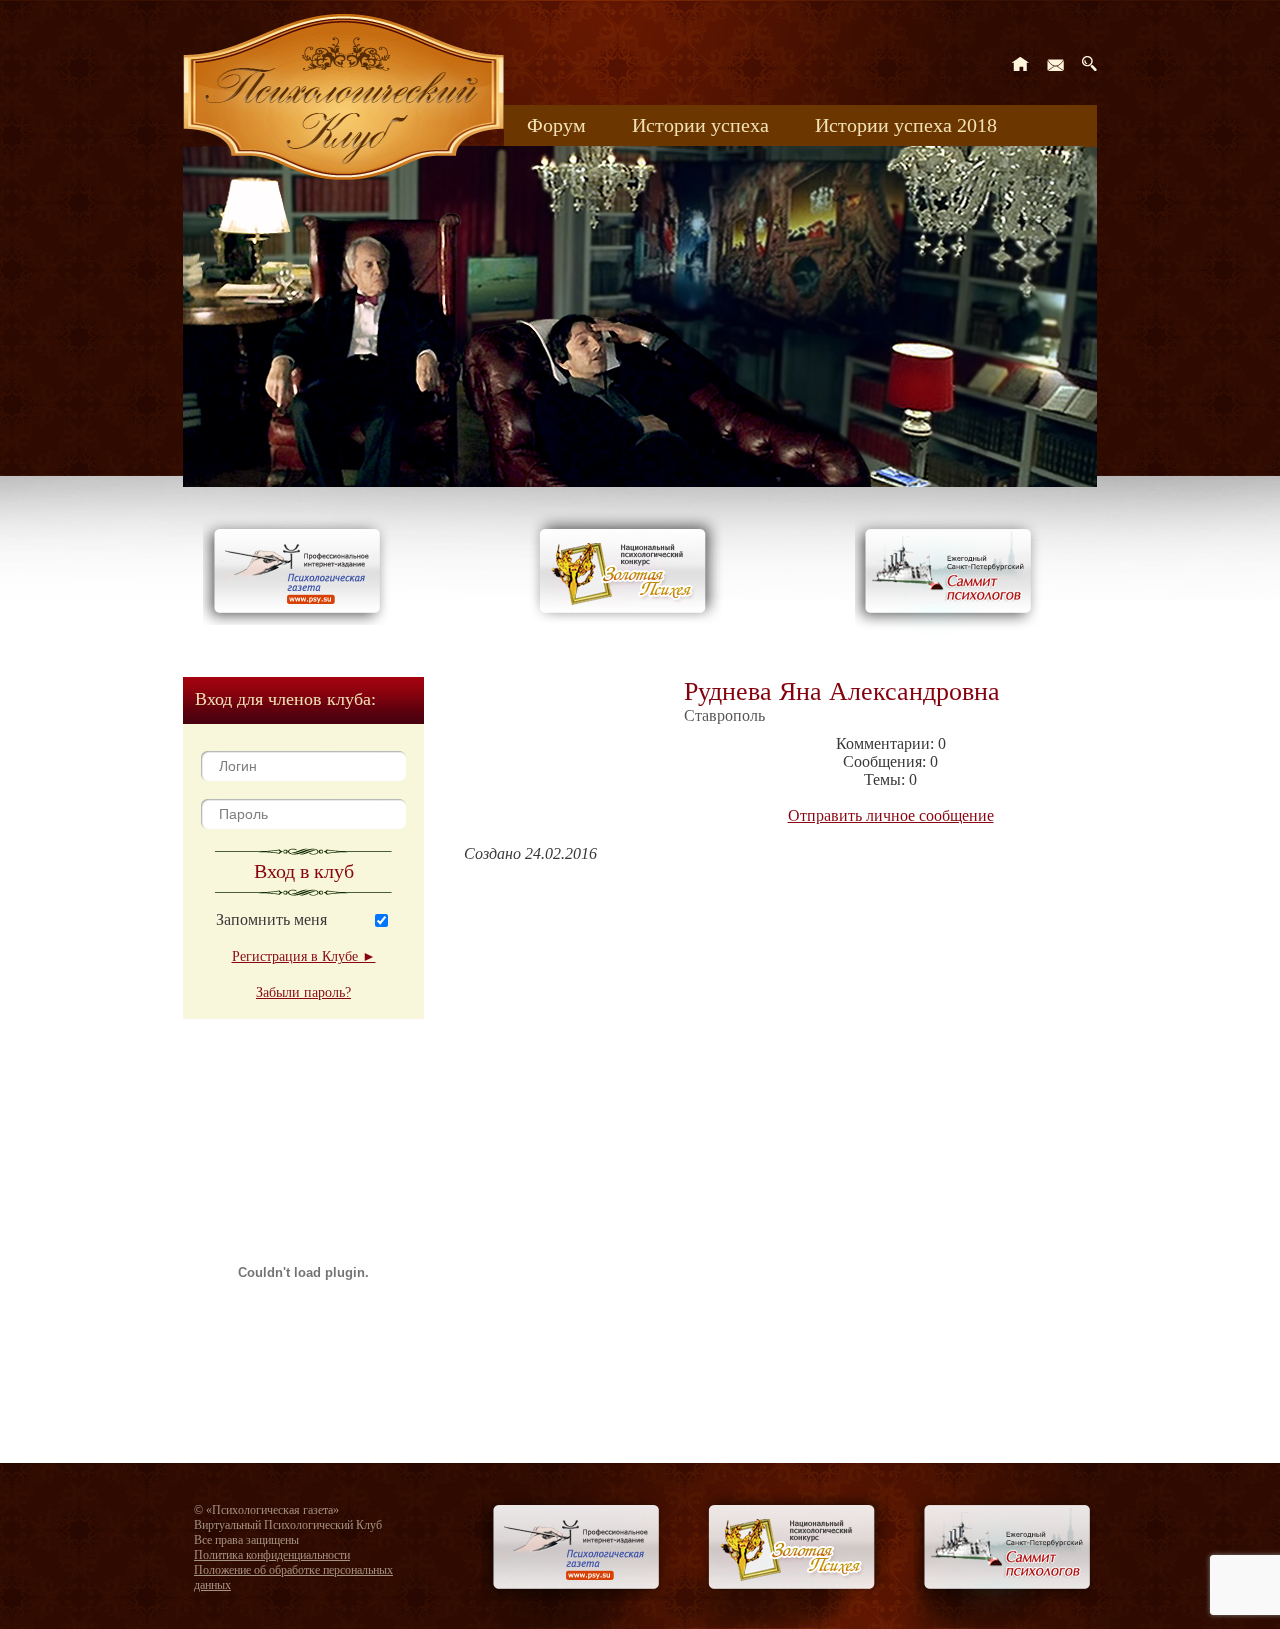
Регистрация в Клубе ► (304, 956)
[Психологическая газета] (301, 619)
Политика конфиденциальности (272, 1555)
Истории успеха (700, 125)
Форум (556, 125)
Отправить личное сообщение (891, 815)
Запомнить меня (271, 919)
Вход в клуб (304, 871)
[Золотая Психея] (626, 619)
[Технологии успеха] (953, 631)
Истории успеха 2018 (906, 125)
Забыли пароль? (303, 992)
